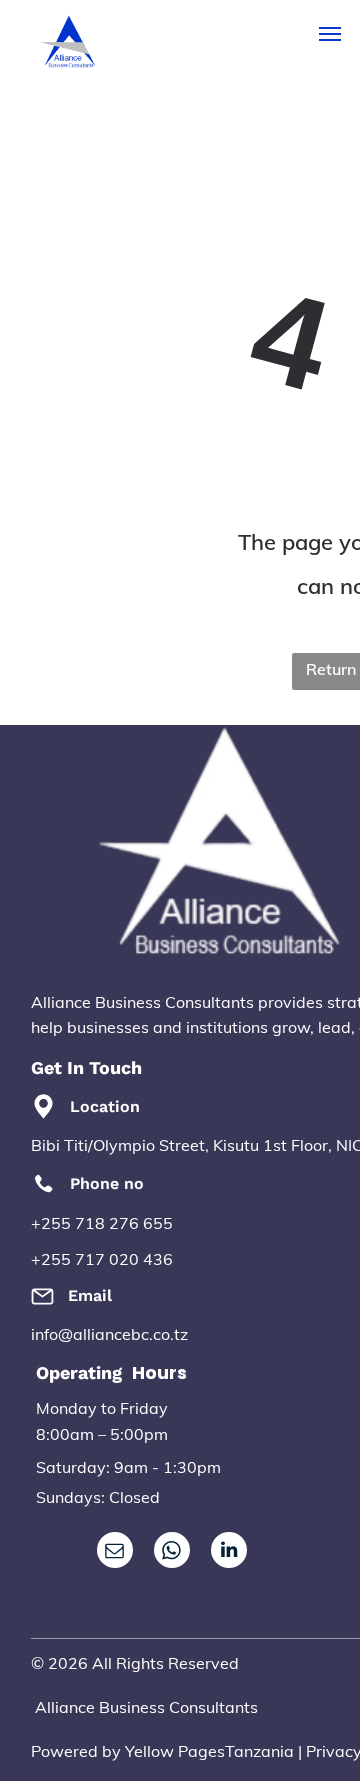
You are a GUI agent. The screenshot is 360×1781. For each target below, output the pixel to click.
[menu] (330, 34)
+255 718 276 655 (102, 1223)
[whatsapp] (172, 1552)
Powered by (76, 1751)
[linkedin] (229, 1552)
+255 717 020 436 (102, 1259)
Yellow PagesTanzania (209, 1751)
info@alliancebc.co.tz (109, 1334)
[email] (115, 1552)
